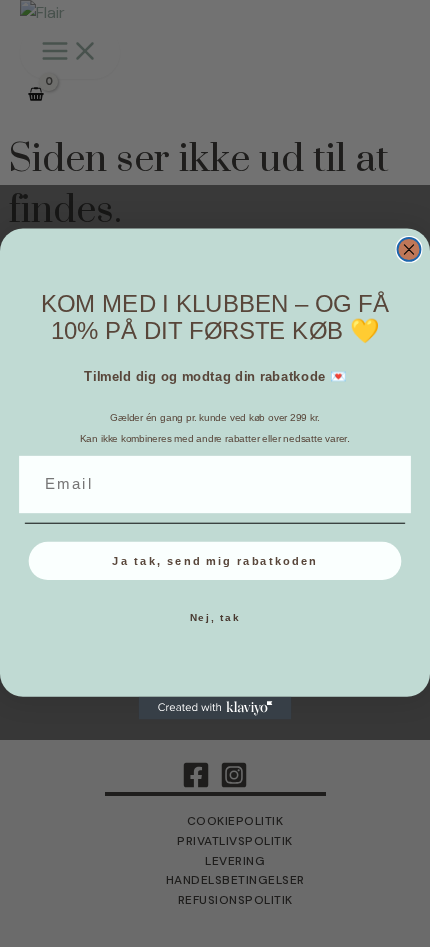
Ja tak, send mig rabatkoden (214, 560)
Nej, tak (215, 617)
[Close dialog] (409, 248)
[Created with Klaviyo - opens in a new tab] (215, 707)
